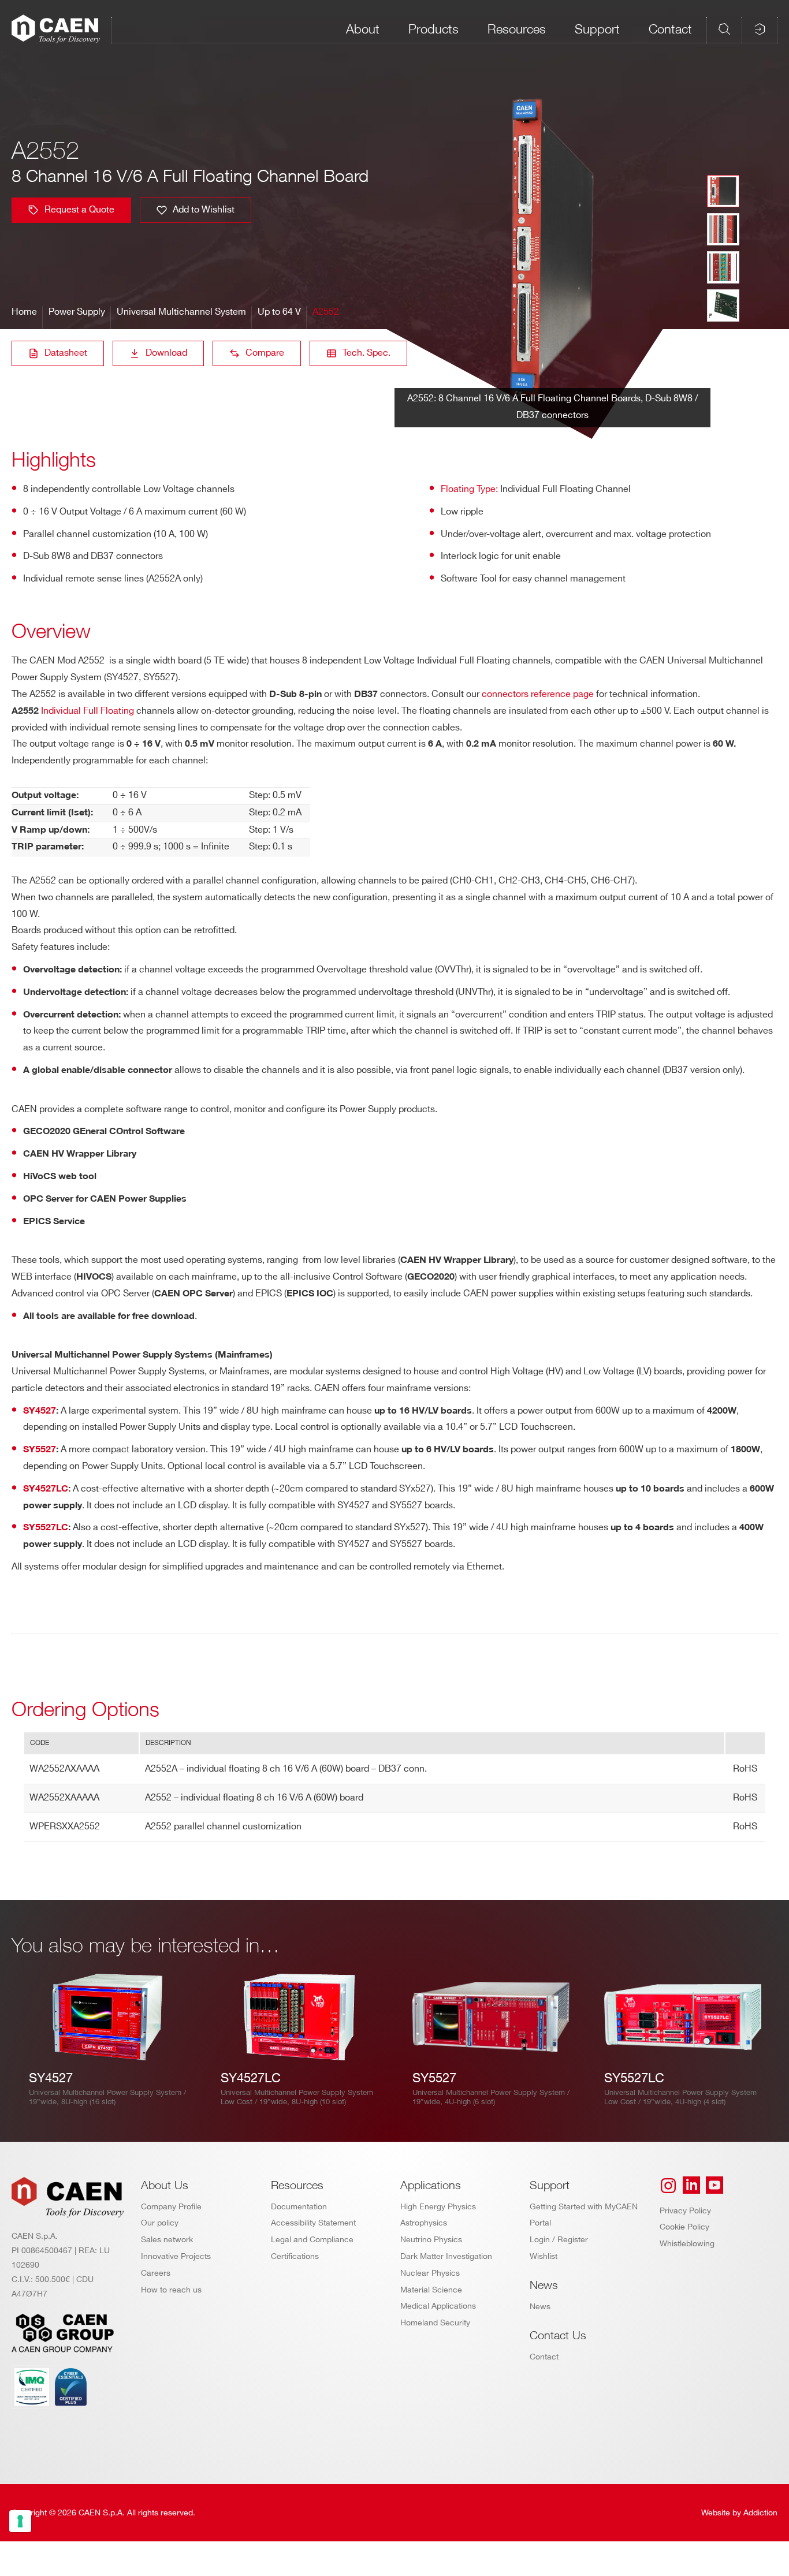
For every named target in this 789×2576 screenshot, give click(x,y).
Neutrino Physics (431, 2240)
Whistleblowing (687, 2244)
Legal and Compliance (312, 2240)
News (540, 2307)
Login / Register (559, 2240)
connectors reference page (538, 694)
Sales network (167, 2240)
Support (597, 29)
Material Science (431, 2290)
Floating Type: (469, 489)
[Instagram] (668, 2186)
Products (433, 29)
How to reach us (171, 2290)
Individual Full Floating (88, 711)
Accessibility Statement (313, 2223)
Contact (670, 29)
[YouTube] (714, 2186)
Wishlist (544, 2256)
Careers (156, 2273)
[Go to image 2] (723, 229)
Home (24, 312)
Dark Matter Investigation (446, 2256)
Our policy (160, 2223)
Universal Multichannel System (181, 312)
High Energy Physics (438, 2207)
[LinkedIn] (691, 2186)
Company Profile (171, 2207)
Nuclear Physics (430, 2273)
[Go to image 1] (723, 191)
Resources (517, 29)
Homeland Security (435, 2323)
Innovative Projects (176, 2256)
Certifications (295, 2256)
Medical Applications (438, 2306)
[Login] (760, 29)
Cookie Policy (684, 2227)
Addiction (760, 2513)
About (363, 29)
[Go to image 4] (723, 305)
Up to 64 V (279, 312)
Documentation (299, 2207)
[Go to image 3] (723, 267)
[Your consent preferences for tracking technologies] (20, 2521)
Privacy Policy (685, 2211)
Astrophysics (424, 2223)
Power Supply (77, 312)
